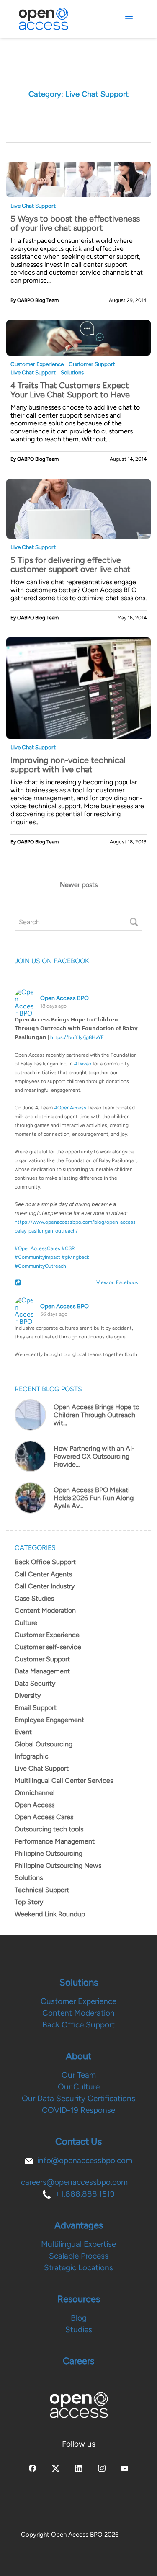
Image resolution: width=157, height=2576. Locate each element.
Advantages (79, 2225)
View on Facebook (115, 1282)
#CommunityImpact (37, 1257)
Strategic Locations (78, 2268)
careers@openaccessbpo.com (74, 2182)
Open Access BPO (64, 998)
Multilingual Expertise (78, 2244)
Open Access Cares (44, 1817)
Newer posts (79, 885)
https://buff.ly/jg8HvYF (77, 1037)
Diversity (28, 1695)
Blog (79, 2318)
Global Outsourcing (44, 1744)
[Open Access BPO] (79, 2405)
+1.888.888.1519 (85, 2194)
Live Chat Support (33, 206)
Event (23, 1732)
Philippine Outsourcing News (58, 1866)
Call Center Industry (45, 1586)
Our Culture (79, 2087)
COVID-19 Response (78, 2110)
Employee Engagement (49, 1720)
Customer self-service (48, 1647)
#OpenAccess (70, 1108)
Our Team (79, 2075)
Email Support (36, 1708)
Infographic (32, 1756)
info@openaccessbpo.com (85, 2160)
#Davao (83, 1064)
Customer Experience (37, 364)
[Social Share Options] (19, 1283)
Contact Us (78, 2142)
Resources (79, 2299)
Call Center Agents (43, 1574)
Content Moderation (45, 1610)
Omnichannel (35, 1793)
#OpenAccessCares (37, 1248)
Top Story (29, 1902)
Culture (26, 1623)
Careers (78, 2361)
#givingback (75, 1257)
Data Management (42, 1671)
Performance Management (55, 1841)
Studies (79, 2330)
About (78, 2056)
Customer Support (92, 364)
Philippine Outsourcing (49, 1853)
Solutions (72, 372)
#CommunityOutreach (40, 1266)
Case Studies (34, 1598)
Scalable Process (79, 2256)
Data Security (35, 1683)
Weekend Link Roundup (50, 1914)
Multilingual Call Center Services (64, 1781)
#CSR (68, 1248)
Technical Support (42, 1890)
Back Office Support (45, 1562)
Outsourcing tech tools (49, 1829)
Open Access (35, 1805)
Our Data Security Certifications (78, 2098)
